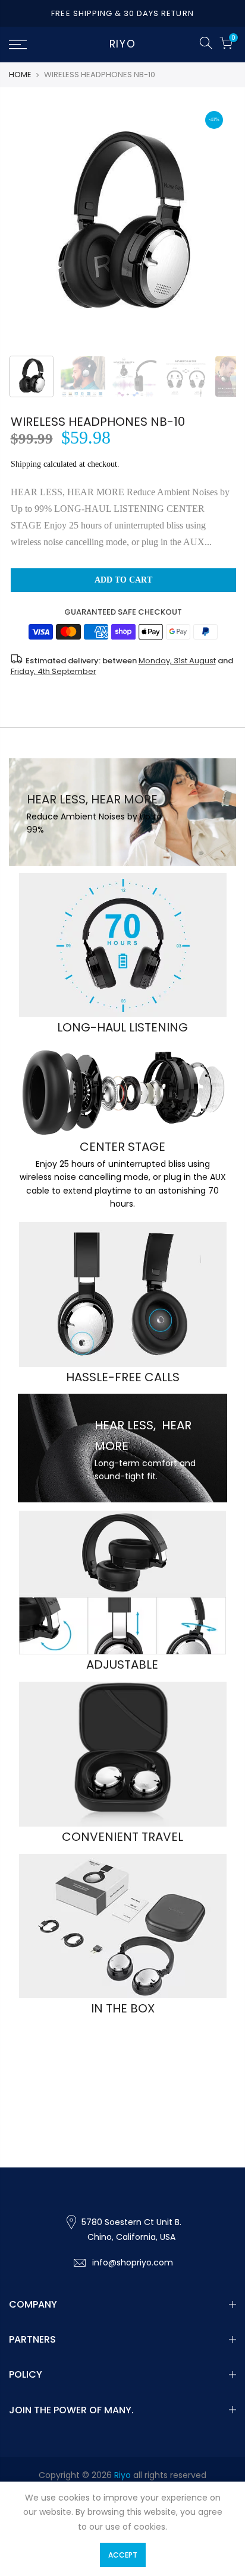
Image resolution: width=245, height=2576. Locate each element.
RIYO (123, 45)
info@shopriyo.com (133, 2262)
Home (20, 75)
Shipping (26, 464)
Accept (123, 2555)
